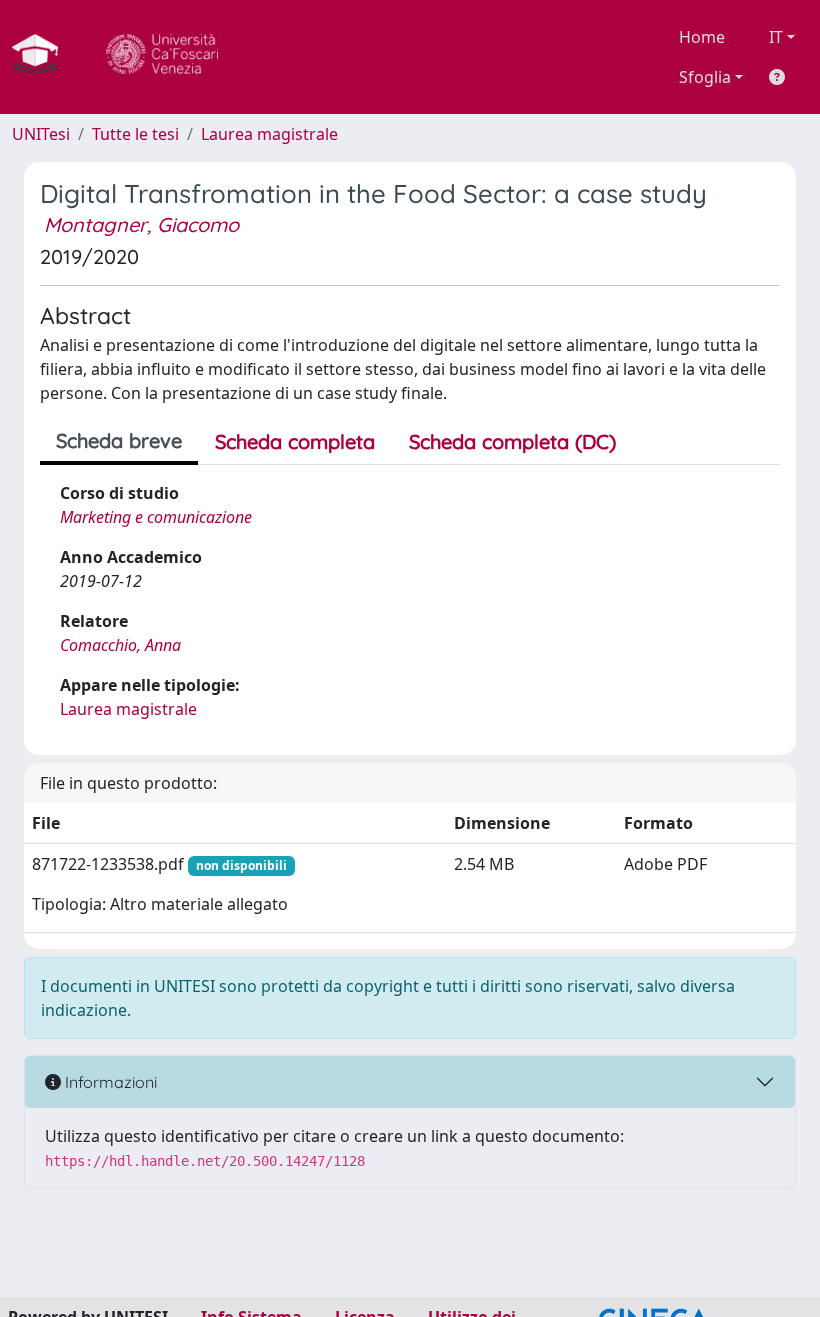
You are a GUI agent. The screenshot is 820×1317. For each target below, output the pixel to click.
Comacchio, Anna (120, 645)
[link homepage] (43, 57)
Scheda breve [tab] (119, 440)
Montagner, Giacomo (141, 224)
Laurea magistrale (269, 134)
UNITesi (41, 134)
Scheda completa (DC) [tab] (512, 441)
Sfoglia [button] (705, 77)
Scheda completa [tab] (295, 441)
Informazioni (109, 1082)
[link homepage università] (162, 57)
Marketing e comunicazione (156, 517)
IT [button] (776, 37)
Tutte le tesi (135, 134)
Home (702, 37)
